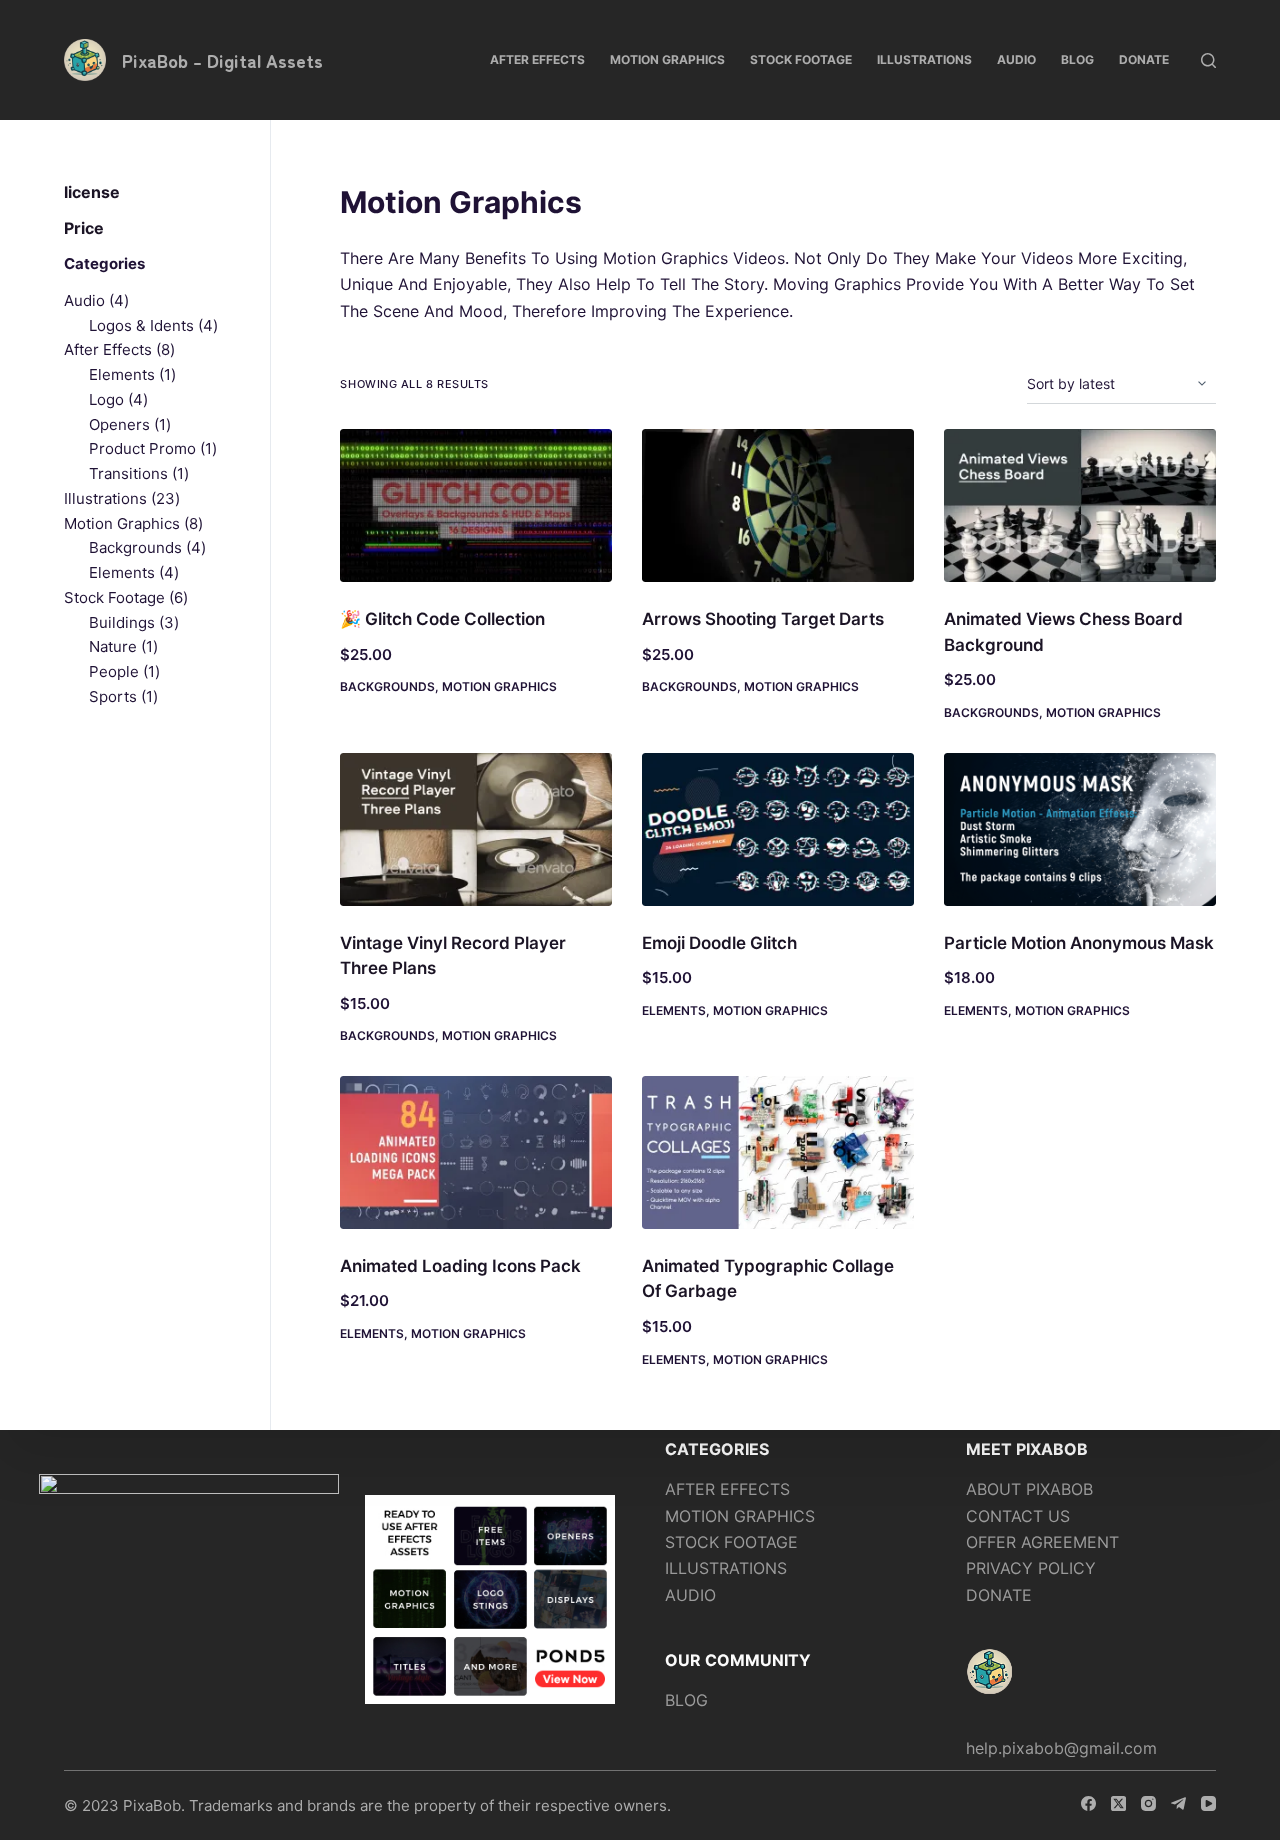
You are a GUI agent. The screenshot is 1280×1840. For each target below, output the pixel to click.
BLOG (686, 1700)
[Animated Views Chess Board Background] (1080, 505)
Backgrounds (387, 686)
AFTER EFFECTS (727, 1489)
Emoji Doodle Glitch (719, 943)
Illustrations (924, 59)
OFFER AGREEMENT (1042, 1542)
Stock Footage (801, 59)
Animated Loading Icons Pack (460, 1266)
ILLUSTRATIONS (726, 1568)
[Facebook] (1088, 1803)
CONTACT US (1018, 1516)
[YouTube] (1208, 1803)
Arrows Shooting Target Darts (763, 619)
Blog (1077, 59)
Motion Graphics (667, 59)
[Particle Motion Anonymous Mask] (1080, 829)
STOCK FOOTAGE (731, 1542)
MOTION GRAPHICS (740, 1516)
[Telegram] (1178, 1803)
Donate (1144, 59)
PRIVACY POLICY (1031, 1568)
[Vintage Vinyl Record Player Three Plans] (476, 829)
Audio (1016, 59)
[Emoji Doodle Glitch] (778, 829)
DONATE (999, 1595)
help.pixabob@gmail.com (1061, 1748)
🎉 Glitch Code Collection (442, 619)
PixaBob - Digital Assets (222, 60)
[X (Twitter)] (1118, 1803)
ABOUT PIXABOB (1029, 1489)
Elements (674, 1010)
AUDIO (690, 1595)
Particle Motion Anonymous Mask (1079, 943)
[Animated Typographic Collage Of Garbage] (778, 1152)
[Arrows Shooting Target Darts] (778, 505)
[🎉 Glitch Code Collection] (476, 505)
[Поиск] (1208, 60)
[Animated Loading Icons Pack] (476, 1152)
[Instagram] (1148, 1803)
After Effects (537, 59)
